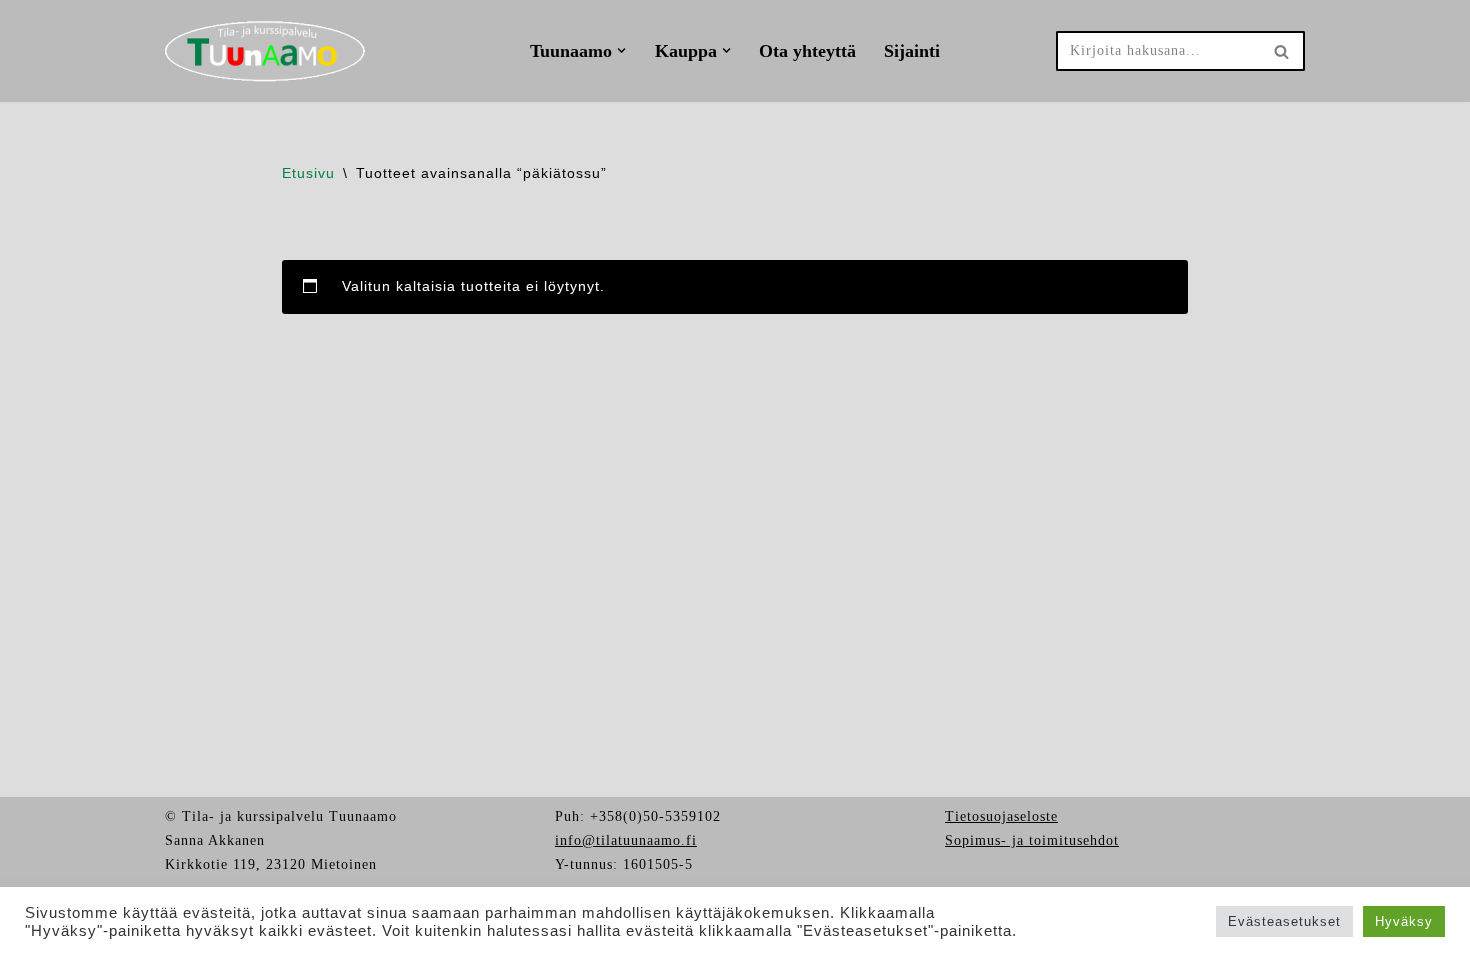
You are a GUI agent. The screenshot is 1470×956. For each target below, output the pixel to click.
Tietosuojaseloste (1001, 816)
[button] (621, 50)
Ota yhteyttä (807, 51)
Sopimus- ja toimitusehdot (1032, 840)
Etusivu (308, 173)
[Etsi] (1282, 51)
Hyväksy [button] (1404, 921)
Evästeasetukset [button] (1284, 921)
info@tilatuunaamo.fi (626, 840)
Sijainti (912, 51)
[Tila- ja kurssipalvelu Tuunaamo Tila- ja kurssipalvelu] (265, 51)
